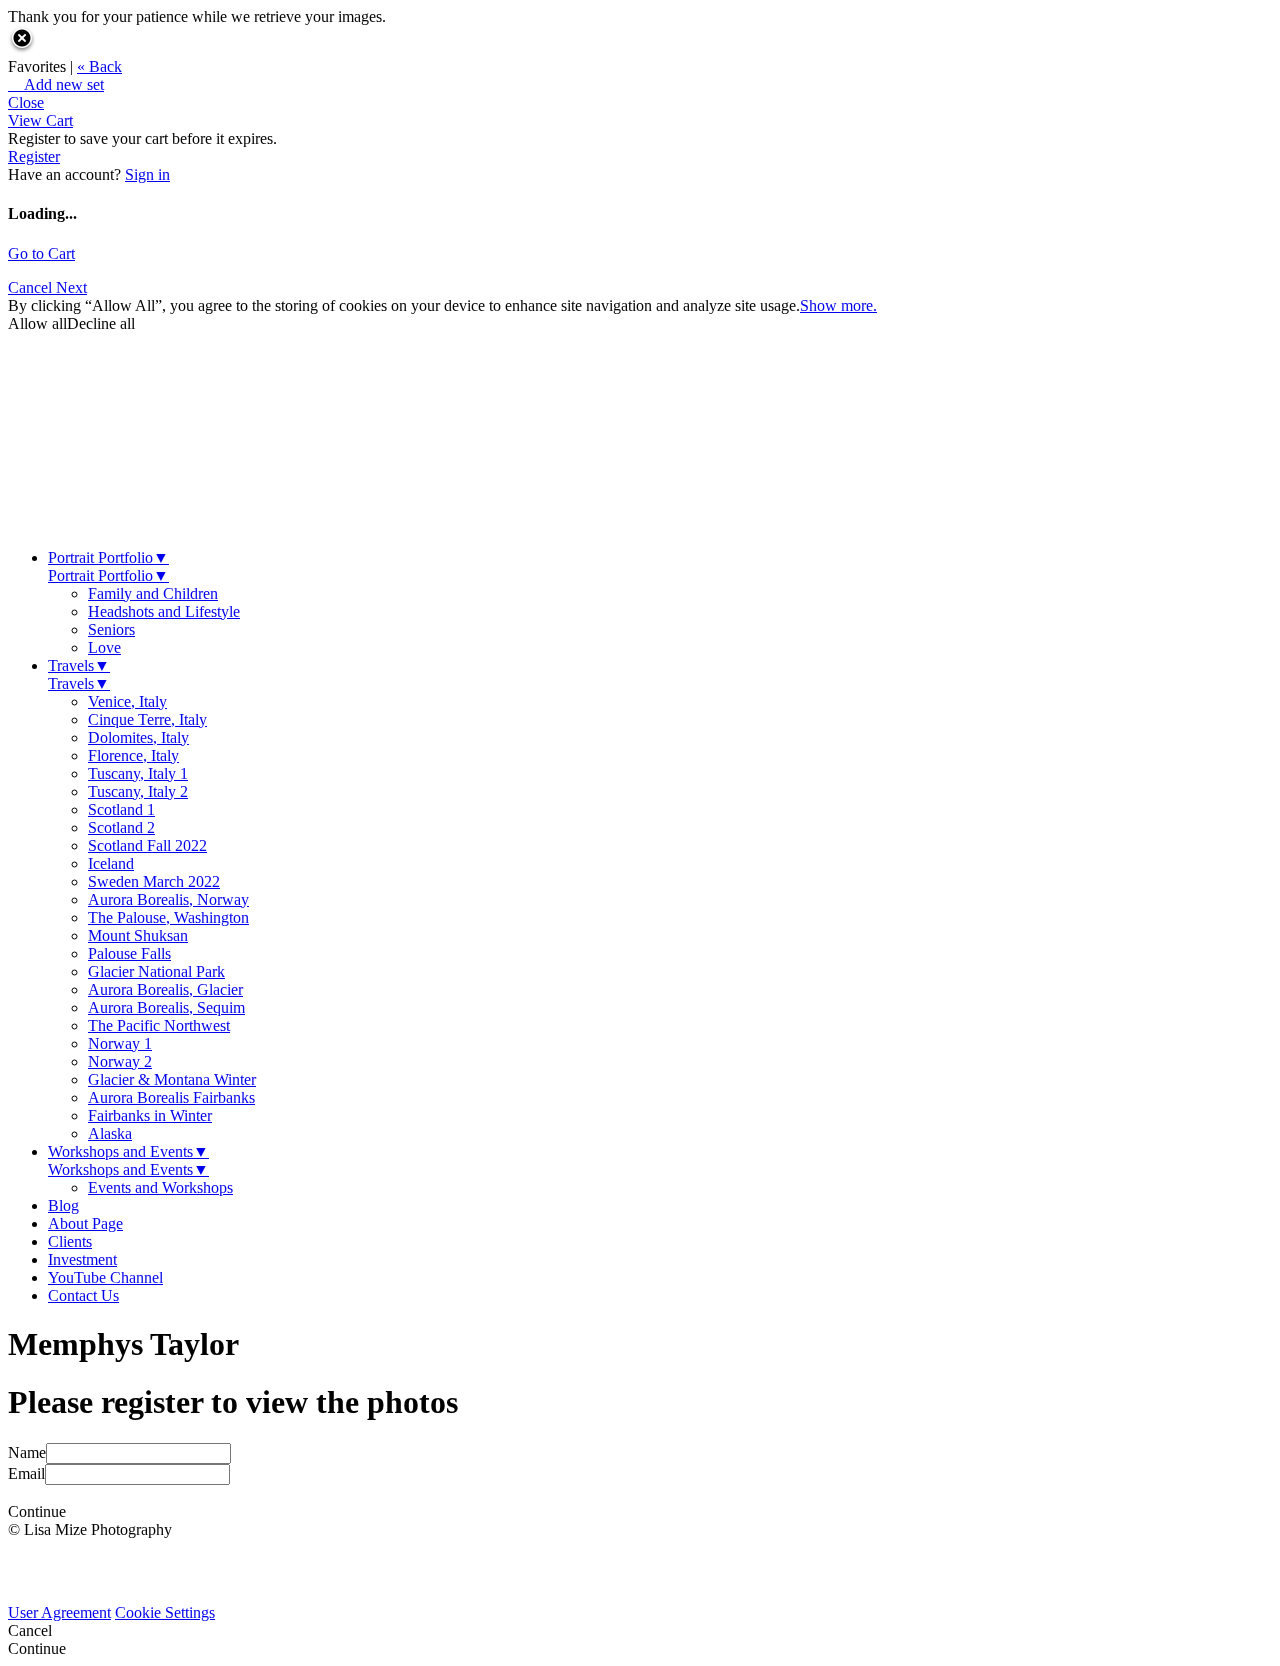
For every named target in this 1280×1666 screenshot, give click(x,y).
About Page (85, 1223)
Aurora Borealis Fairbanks (171, 1097)
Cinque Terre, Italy (147, 719)
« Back (99, 66)
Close (26, 102)
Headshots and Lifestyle (164, 611)
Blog (63, 1205)
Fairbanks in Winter (150, 1115)
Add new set (56, 84)
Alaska (110, 1133)
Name (27, 1452)
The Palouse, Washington (168, 917)
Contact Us (83, 1295)
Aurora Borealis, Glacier (165, 989)
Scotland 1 (121, 809)
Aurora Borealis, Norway (168, 899)
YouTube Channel (105, 1277)
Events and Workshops (160, 1187)
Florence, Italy (133, 755)
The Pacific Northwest (159, 1025)
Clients (70, 1241)
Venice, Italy (127, 701)
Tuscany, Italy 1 (138, 773)
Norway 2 (120, 1061)
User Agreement (59, 1612)
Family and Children (153, 593)
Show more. (838, 305)
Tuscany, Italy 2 (138, 791)
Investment (82, 1259)
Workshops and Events (128, 1151)
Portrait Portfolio (108, 557)
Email (26, 1473)
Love (104, 647)
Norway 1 (120, 1043)
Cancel (32, 287)
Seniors (111, 629)
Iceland (111, 863)
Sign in (147, 174)
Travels (79, 665)
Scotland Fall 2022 (147, 845)
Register (34, 156)
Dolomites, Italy (138, 737)
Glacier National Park (156, 971)
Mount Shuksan (138, 935)
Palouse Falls (129, 953)
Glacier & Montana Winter (172, 1079)
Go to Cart (41, 253)
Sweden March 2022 (154, 881)
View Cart (40, 120)
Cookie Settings (165, 1612)
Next (71, 287)
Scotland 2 (121, 827)
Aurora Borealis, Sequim (166, 1007)
